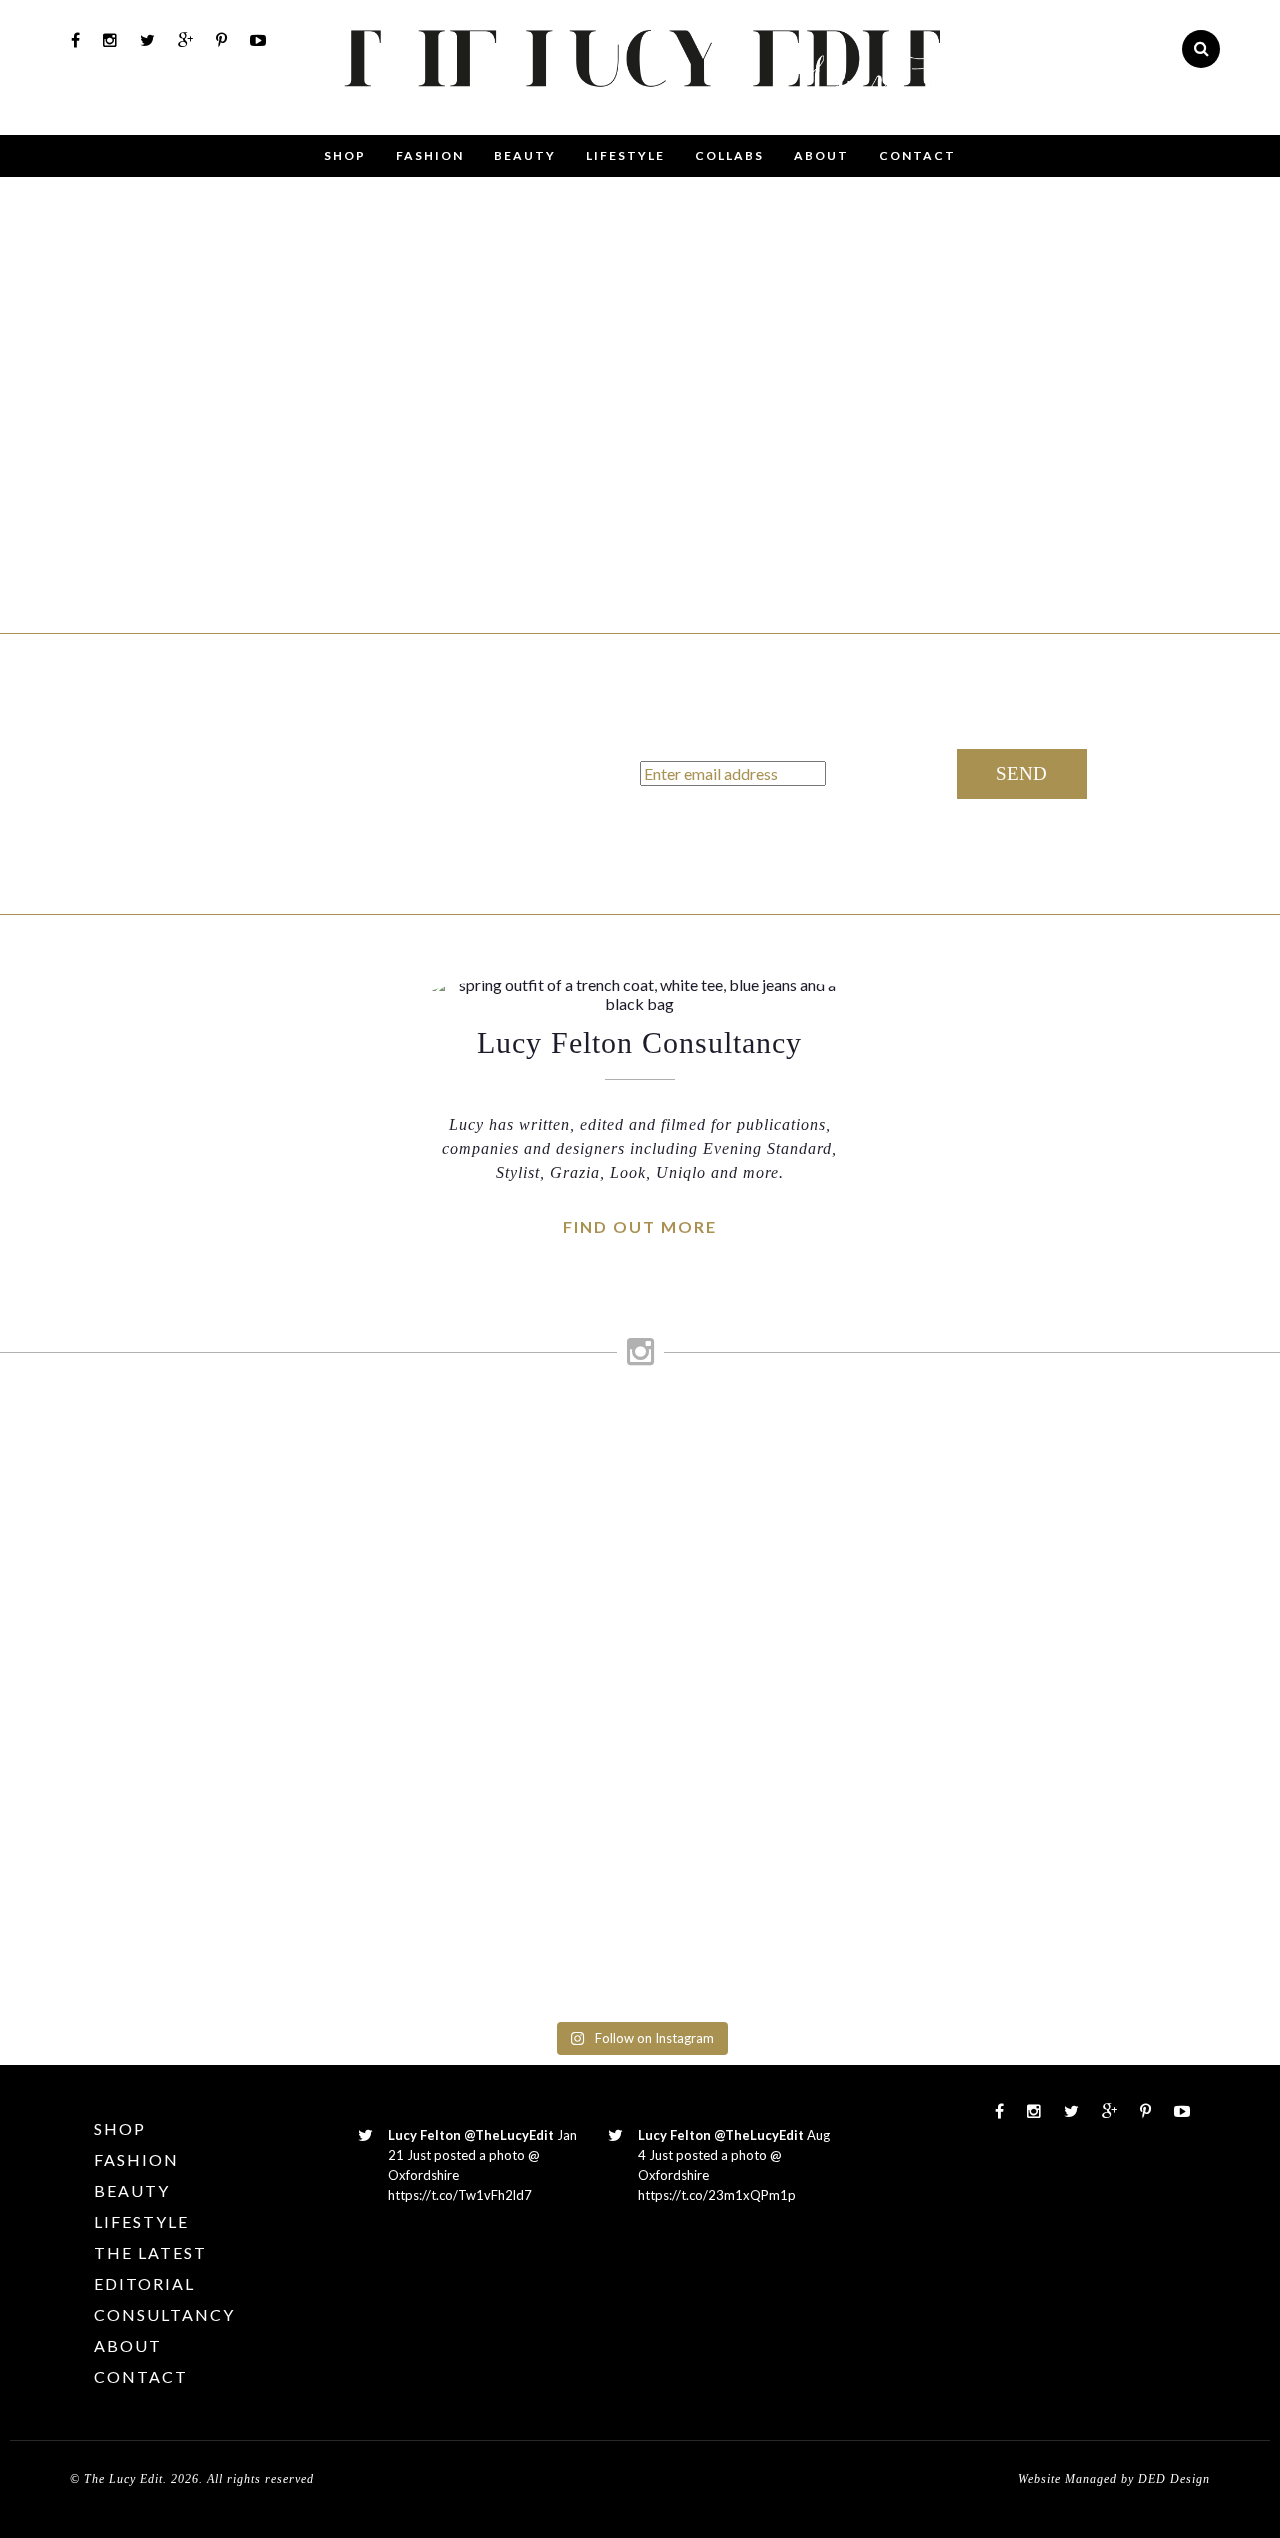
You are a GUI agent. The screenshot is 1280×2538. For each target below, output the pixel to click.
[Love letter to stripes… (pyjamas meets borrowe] (559, 1548)
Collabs (729, 155)
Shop (345, 155)
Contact (917, 155)
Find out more (640, 1226)
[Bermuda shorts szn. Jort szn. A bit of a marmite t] (1043, 1586)
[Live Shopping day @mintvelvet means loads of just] (236, 1529)
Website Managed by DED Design (1114, 2479)
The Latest (150, 2252)
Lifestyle (625, 155)
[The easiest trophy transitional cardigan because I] (720, 1700)
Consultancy (164, 2314)
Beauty (525, 155)
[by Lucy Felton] (690, 115)
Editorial (144, 2283)
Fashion (430, 155)
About (821, 155)
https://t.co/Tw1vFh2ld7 (460, 2195)
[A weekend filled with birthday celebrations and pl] (1204, 1710)
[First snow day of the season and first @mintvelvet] (398, 1462)
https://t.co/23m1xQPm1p (717, 2195)
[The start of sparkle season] (75, 1434)
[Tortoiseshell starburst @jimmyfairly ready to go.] (881, 1462)
